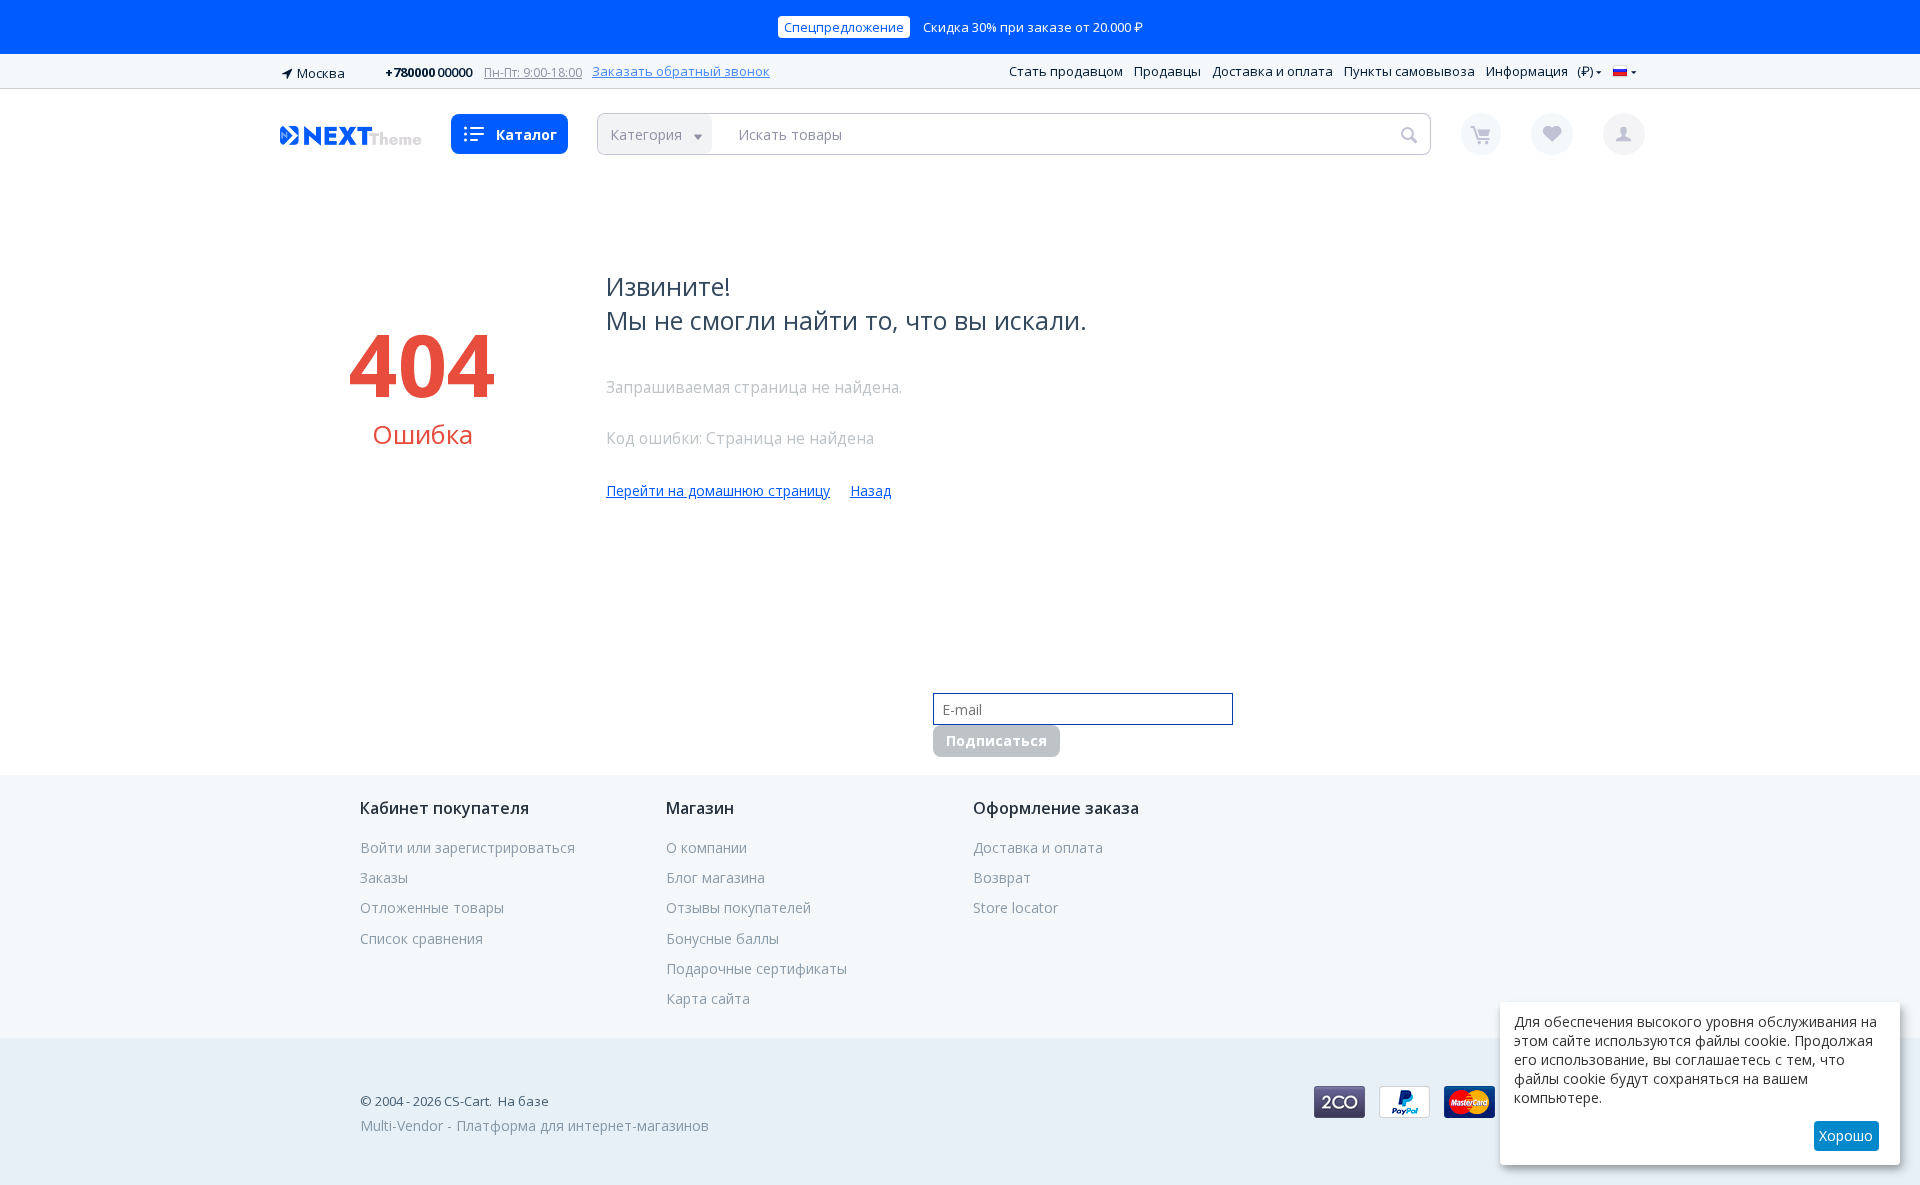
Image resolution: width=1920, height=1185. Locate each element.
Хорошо (1846, 1135)
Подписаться (996, 740)
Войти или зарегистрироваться (467, 848)
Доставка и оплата (1272, 71)
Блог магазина (715, 878)
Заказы (384, 878)
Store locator (1015, 908)
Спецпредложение (844, 27)
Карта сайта (708, 999)
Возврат (1002, 878)
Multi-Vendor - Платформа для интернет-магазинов (534, 1125)
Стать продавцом (1066, 71)
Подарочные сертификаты (756, 969)
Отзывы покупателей (738, 908)
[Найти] (1410, 134)
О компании (706, 848)
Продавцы (1167, 71)
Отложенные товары (432, 908)
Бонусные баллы (722, 939)
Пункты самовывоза (1409, 71)
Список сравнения (421, 939)
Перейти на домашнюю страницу (718, 490)
